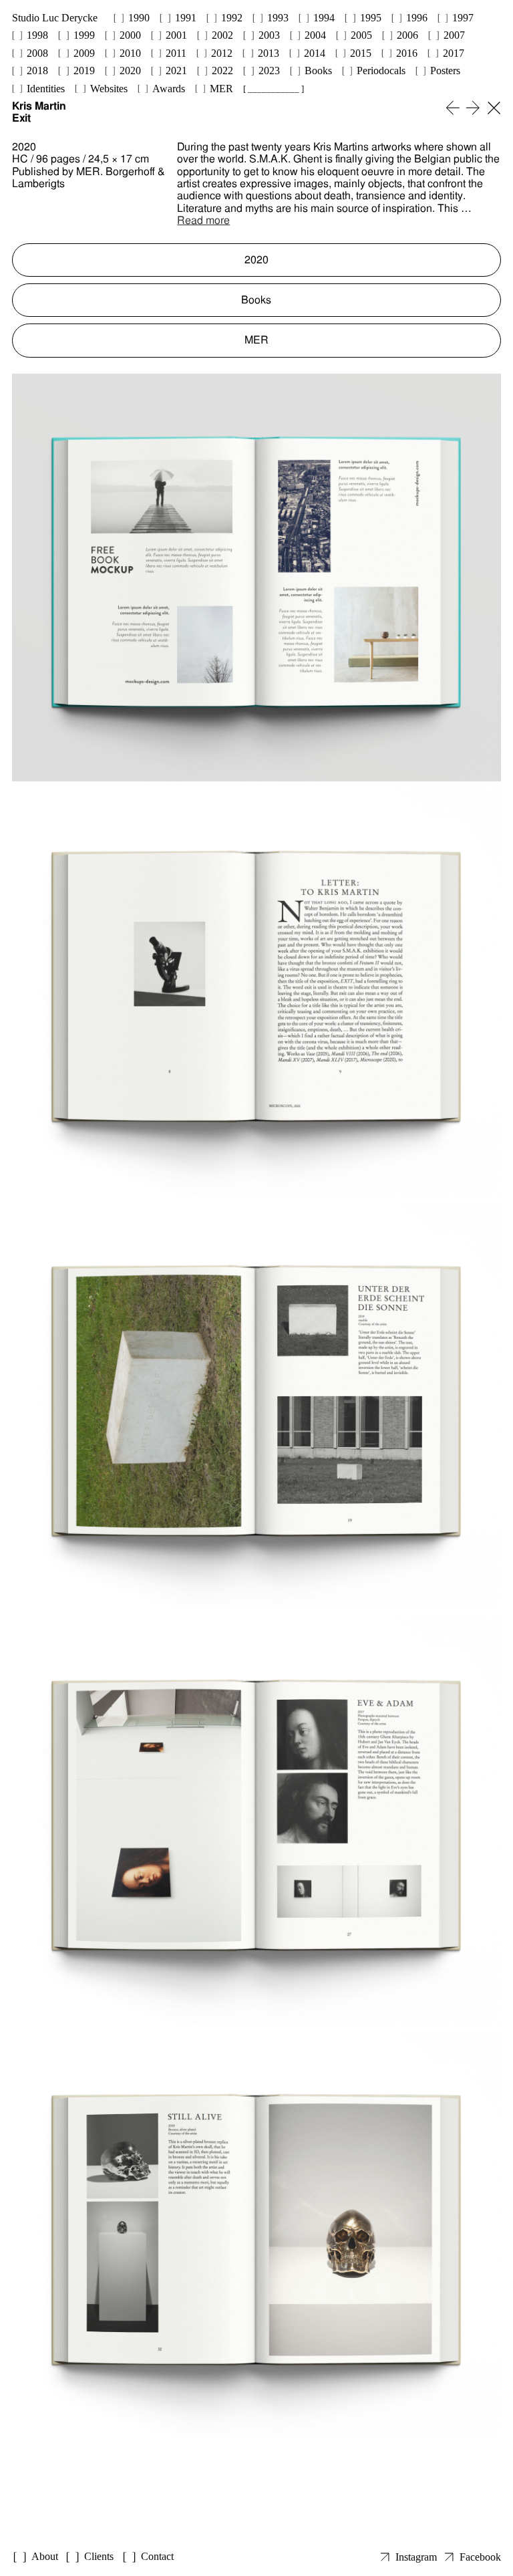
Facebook (480, 2557)
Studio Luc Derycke (55, 18)
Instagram (416, 2557)
